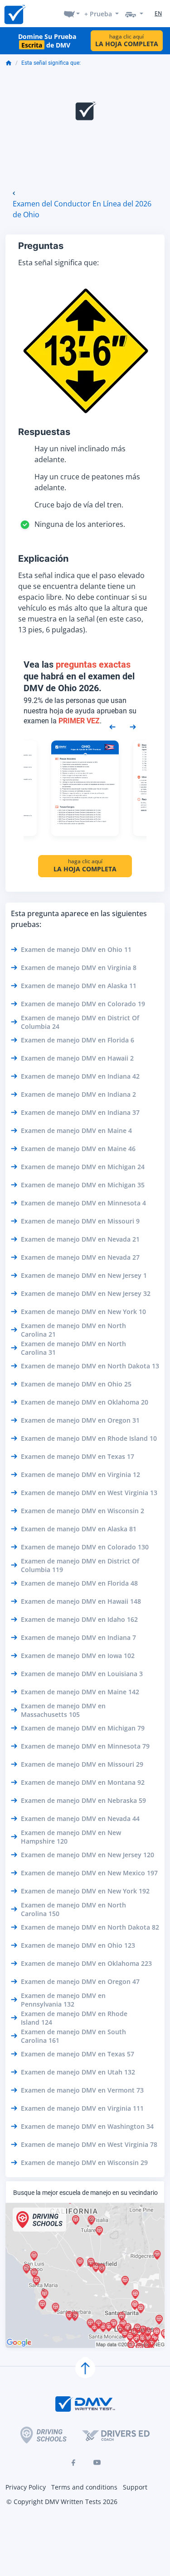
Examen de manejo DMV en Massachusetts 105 (63, 1710)
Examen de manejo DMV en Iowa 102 (78, 1656)
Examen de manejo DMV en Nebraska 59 (83, 1800)
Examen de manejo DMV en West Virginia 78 (89, 2144)
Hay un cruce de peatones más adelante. (87, 482)
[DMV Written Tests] (85, 2368)
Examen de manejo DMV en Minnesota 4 (83, 1203)
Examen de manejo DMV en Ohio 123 (78, 1945)
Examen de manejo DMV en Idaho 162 (79, 1619)
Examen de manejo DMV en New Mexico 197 (89, 1873)
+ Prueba (98, 14)
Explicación (43, 559)
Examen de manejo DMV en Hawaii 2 (77, 1058)
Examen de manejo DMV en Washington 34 (87, 2126)
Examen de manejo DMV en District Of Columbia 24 (80, 1022)
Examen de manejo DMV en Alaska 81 (79, 1529)
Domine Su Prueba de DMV (47, 41)
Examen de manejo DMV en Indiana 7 (78, 1637)
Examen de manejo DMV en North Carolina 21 (73, 1330)
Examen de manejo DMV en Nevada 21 (80, 1239)
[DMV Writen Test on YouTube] (97, 2462)
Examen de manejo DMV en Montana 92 (83, 1782)
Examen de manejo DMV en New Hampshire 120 (71, 1837)
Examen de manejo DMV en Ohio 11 (76, 949)
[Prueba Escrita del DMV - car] (134, 14)
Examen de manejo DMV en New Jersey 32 (86, 1293)
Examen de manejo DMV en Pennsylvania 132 (63, 2000)
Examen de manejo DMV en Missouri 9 (80, 1221)
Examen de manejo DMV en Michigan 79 (83, 1728)
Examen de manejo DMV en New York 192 (85, 1891)
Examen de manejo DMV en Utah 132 (78, 2072)
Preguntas (41, 246)
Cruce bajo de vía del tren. (79, 505)
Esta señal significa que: (51, 63)
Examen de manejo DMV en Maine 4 (76, 1130)
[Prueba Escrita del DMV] (15, 14)
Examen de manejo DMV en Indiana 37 (80, 1112)
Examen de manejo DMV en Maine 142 (80, 1692)
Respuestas (44, 432)
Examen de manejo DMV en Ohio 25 (76, 1384)
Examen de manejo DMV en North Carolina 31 (73, 1348)
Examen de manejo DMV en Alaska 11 (79, 986)
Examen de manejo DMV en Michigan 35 (83, 1185)
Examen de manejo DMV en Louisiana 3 (82, 1674)
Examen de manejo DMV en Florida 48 (79, 1583)
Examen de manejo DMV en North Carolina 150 (73, 1909)
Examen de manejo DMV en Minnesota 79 (85, 1746)
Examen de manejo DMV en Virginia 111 (82, 2108)
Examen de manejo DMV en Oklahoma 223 (86, 1963)
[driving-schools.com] (44, 2435)
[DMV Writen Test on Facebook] (73, 2462)
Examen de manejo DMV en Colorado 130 (85, 1547)
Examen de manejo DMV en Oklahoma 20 (85, 1402)
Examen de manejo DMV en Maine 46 (78, 1149)
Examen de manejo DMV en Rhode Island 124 (74, 2018)
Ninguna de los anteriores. (80, 524)
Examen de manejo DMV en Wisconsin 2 (83, 1511)
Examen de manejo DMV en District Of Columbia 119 (80, 1565)
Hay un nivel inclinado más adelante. (80, 454)
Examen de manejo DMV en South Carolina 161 (73, 2036)
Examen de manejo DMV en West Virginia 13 (89, 1493)
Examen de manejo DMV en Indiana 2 (78, 1094)
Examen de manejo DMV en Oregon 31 (80, 1420)
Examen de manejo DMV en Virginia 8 (79, 968)
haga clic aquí (127, 41)
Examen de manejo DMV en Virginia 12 (80, 1474)
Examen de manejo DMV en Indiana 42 (80, 1076)
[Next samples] (133, 726)
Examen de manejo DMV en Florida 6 (78, 1040)
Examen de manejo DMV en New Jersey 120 (87, 1855)
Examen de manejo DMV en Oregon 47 (80, 1981)
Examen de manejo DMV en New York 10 (83, 1312)
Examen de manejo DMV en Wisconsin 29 (84, 2163)
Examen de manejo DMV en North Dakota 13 (90, 1366)
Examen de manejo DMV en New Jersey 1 (84, 1275)
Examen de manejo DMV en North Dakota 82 (90, 1927)
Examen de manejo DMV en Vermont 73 (82, 2090)
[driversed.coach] (116, 2435)
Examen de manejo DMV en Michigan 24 (83, 1167)
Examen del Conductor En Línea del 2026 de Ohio (82, 209)
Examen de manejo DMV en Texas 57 (78, 2054)
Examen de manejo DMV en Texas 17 (78, 1456)
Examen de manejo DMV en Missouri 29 (82, 1764)
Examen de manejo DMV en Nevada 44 (80, 1818)
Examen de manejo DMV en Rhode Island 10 (89, 1438)
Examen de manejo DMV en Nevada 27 (80, 1257)
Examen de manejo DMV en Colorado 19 (83, 1004)
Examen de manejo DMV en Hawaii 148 (81, 1601)
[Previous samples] (112, 726)
